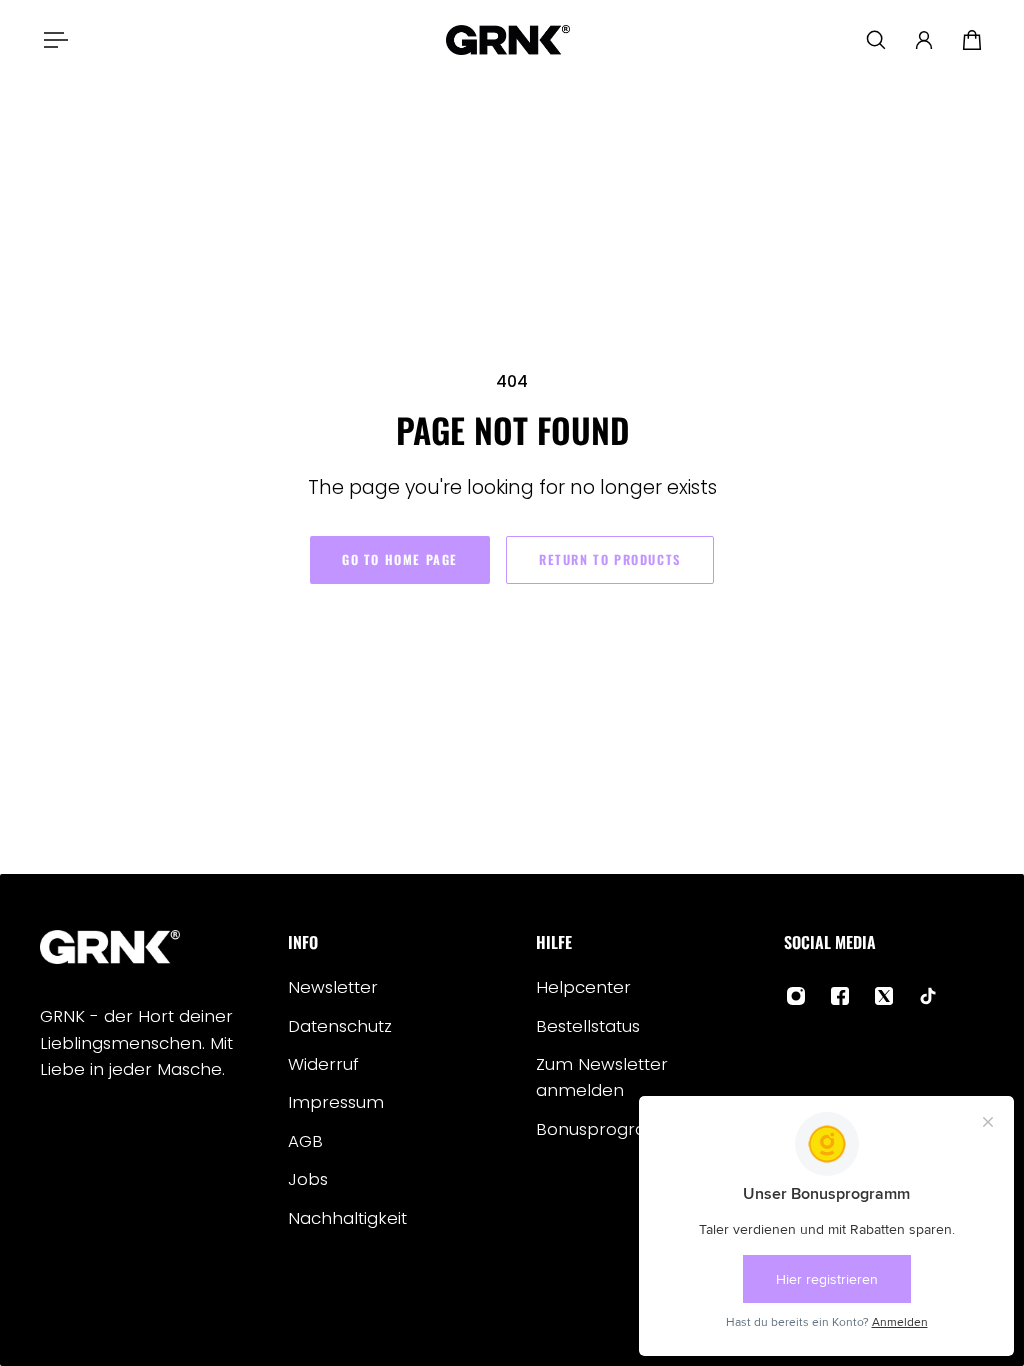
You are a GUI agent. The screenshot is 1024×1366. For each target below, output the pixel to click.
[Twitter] (884, 996)
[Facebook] (840, 996)
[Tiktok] (928, 996)
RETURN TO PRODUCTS (610, 559)
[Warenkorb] (972, 40)
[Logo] (508, 40)
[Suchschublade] (876, 40)
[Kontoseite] (924, 40)
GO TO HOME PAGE (400, 559)
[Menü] (52, 40)
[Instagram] (796, 996)
